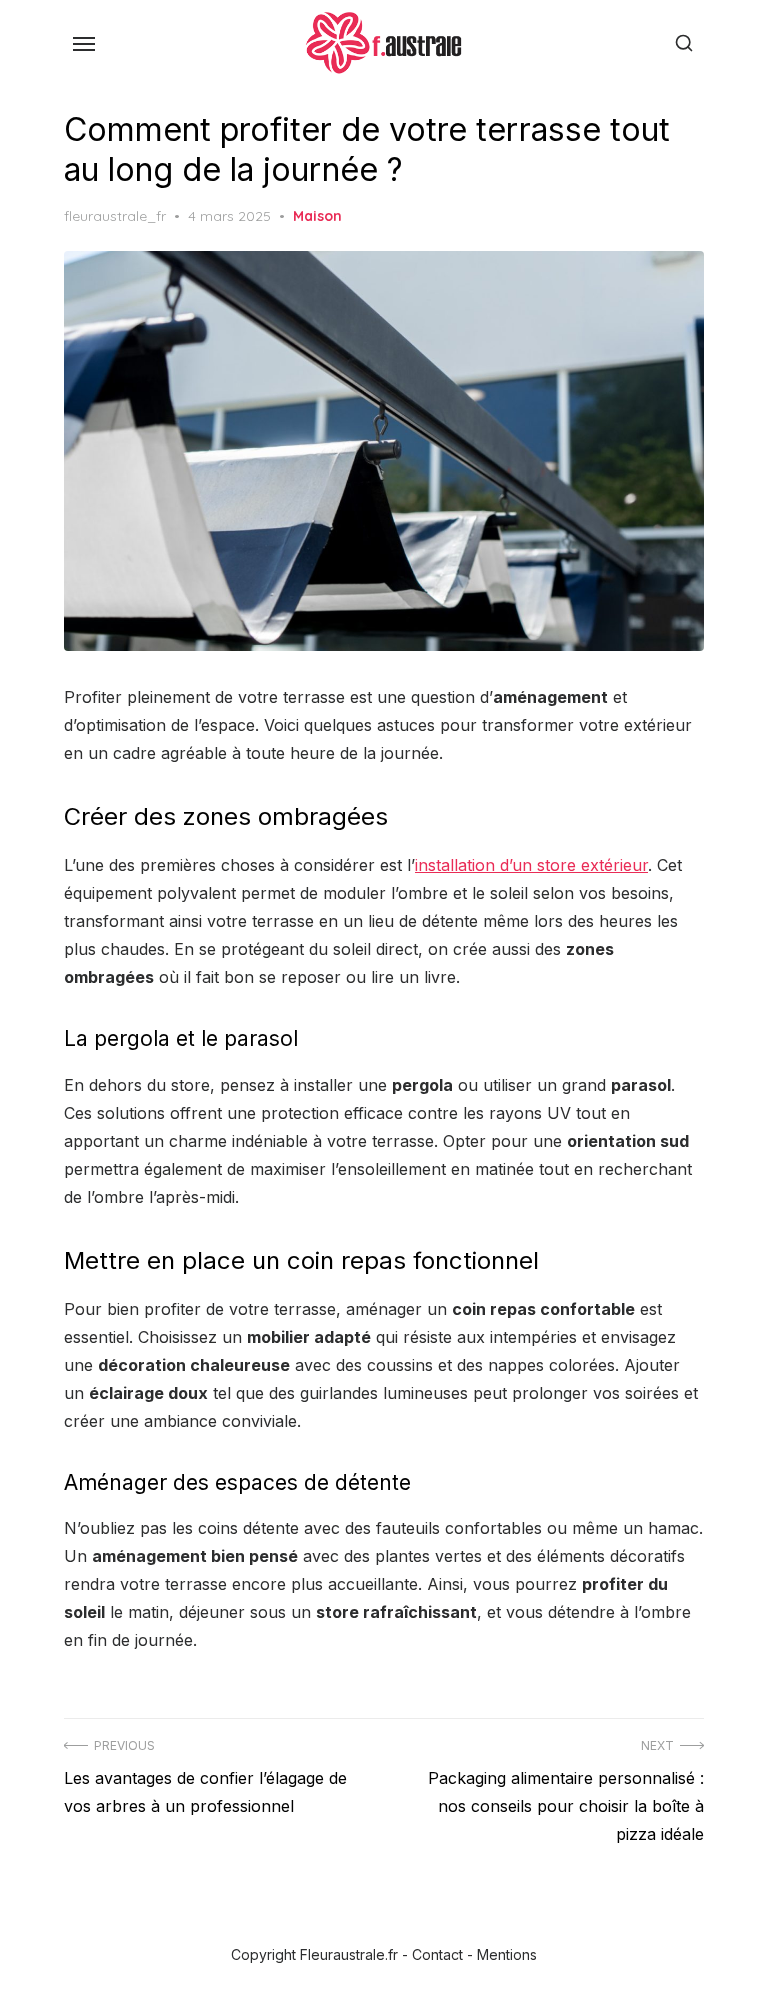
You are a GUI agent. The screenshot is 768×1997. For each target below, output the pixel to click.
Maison (317, 216)
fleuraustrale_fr (115, 216)
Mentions (507, 1954)
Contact (437, 1954)
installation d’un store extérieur (531, 865)
